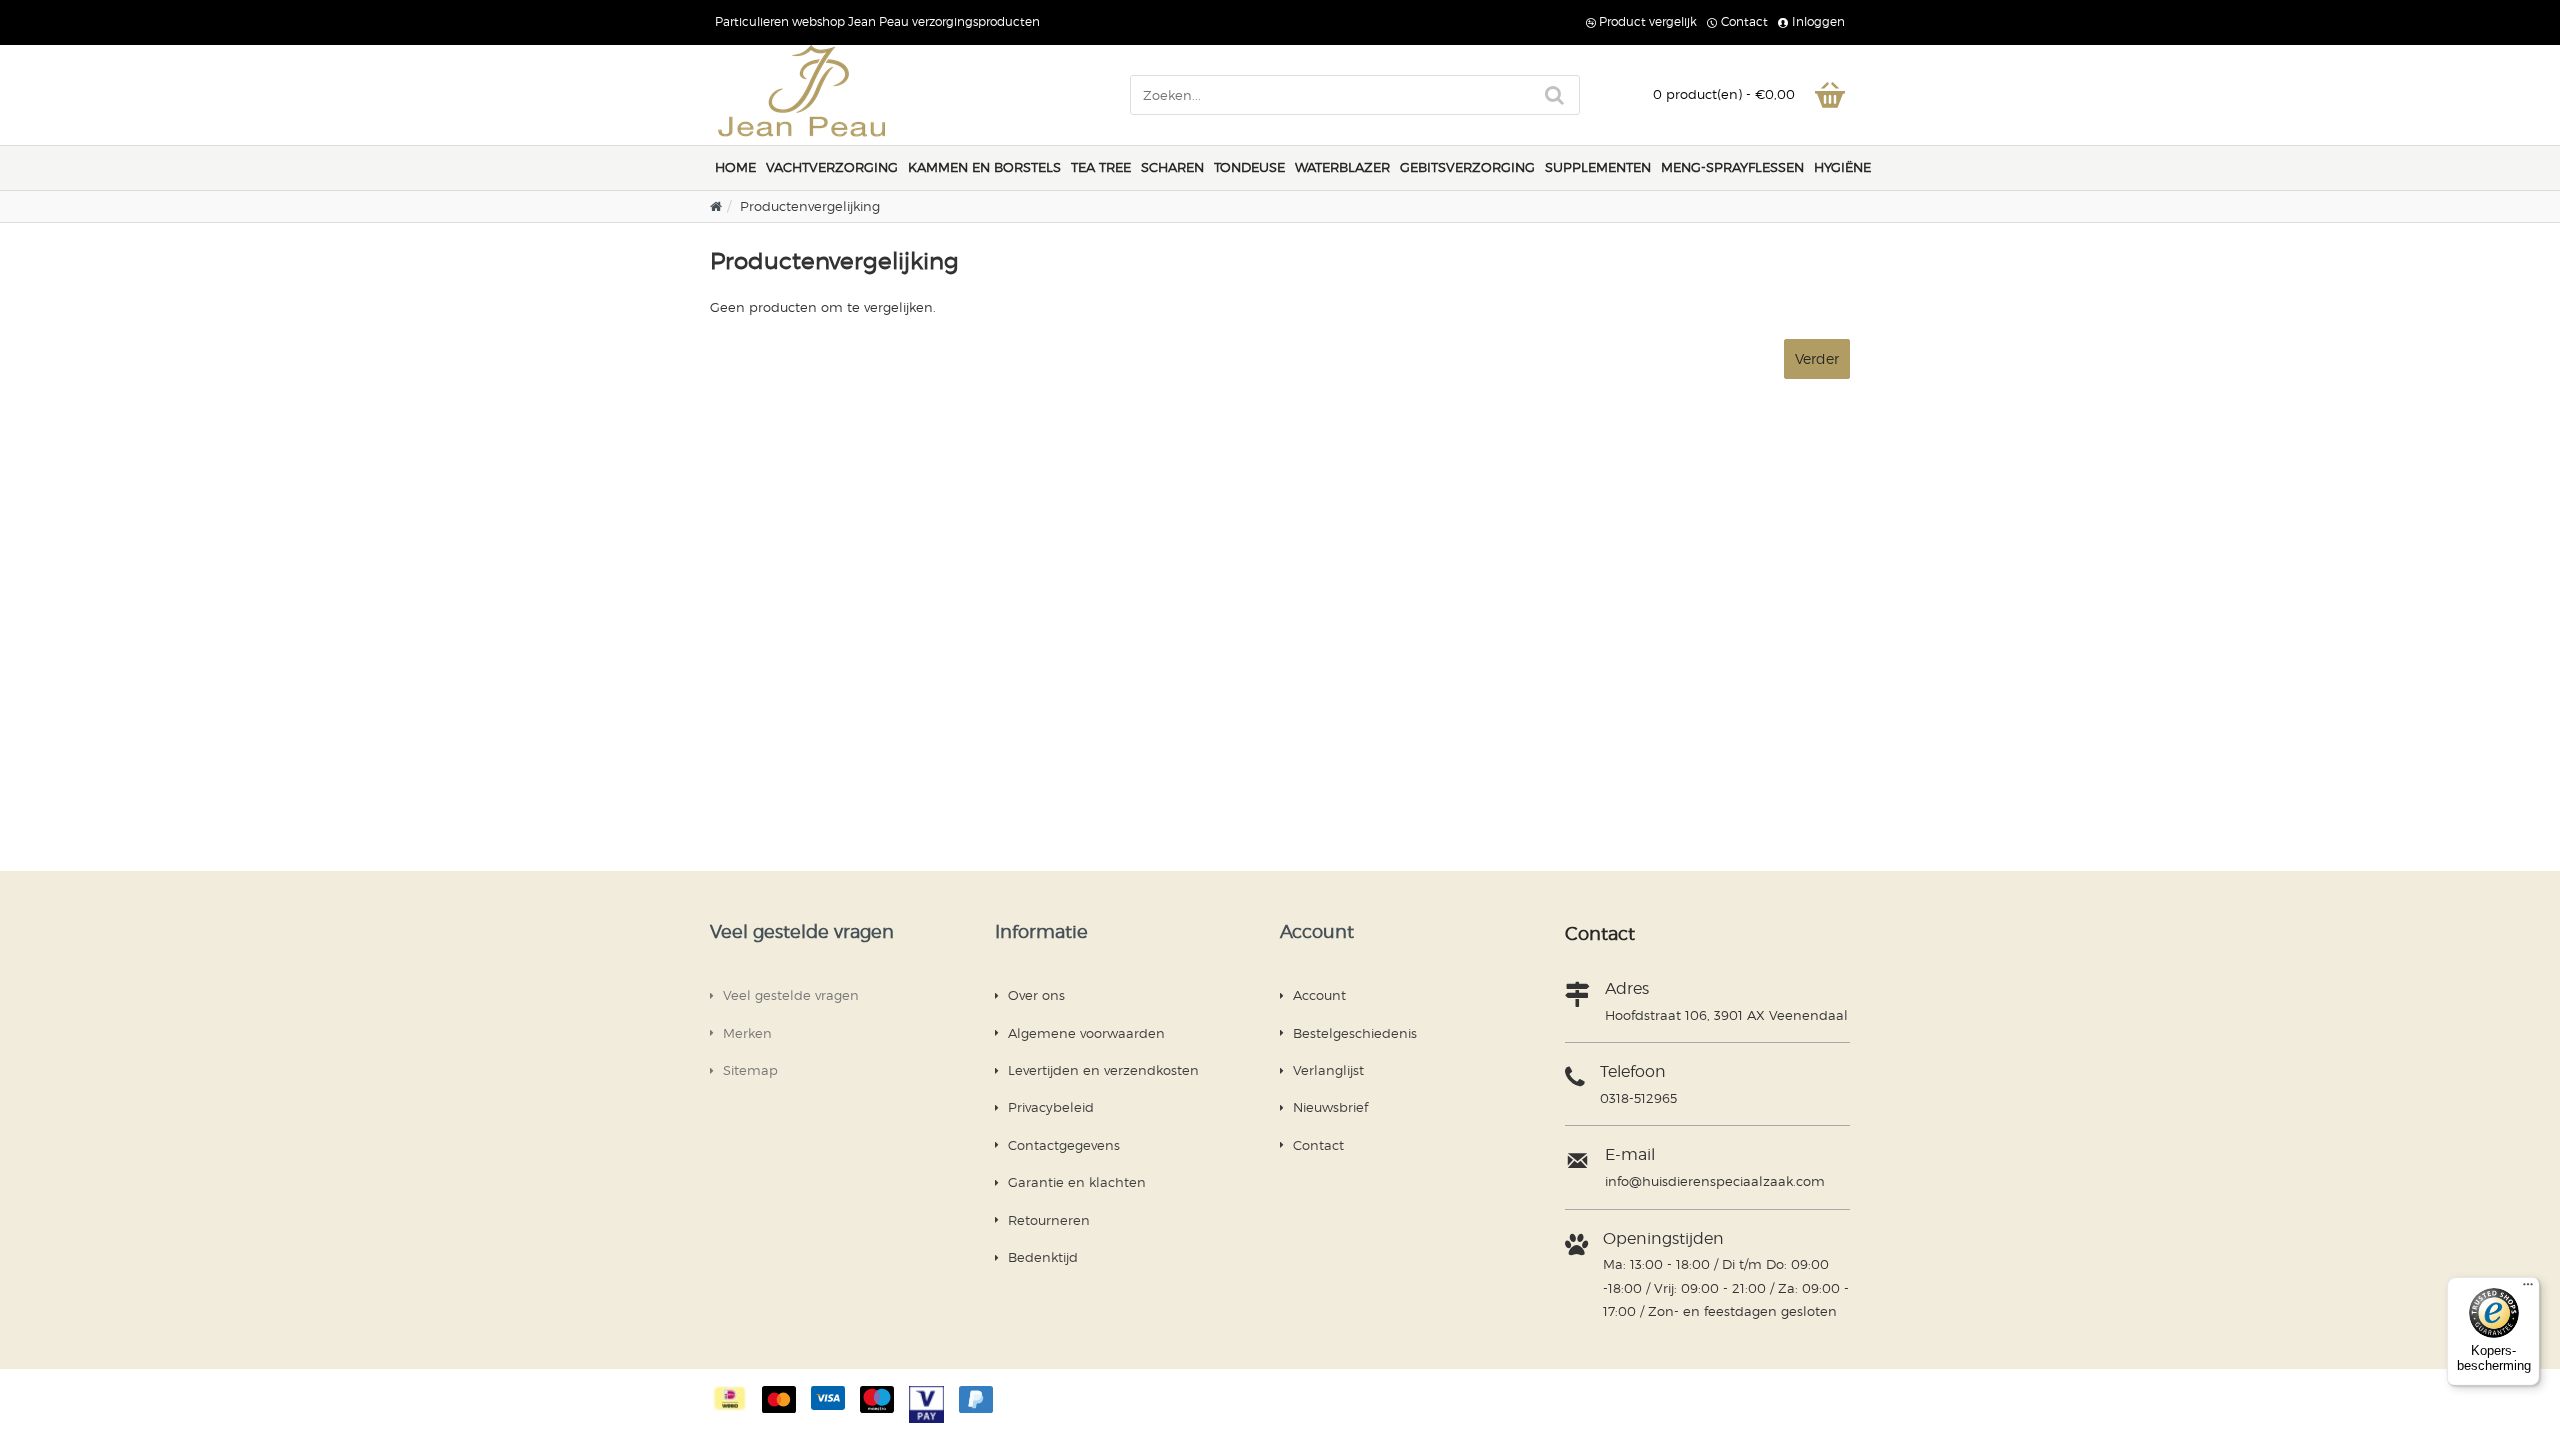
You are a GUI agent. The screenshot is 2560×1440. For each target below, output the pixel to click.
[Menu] (2528, 1289)
